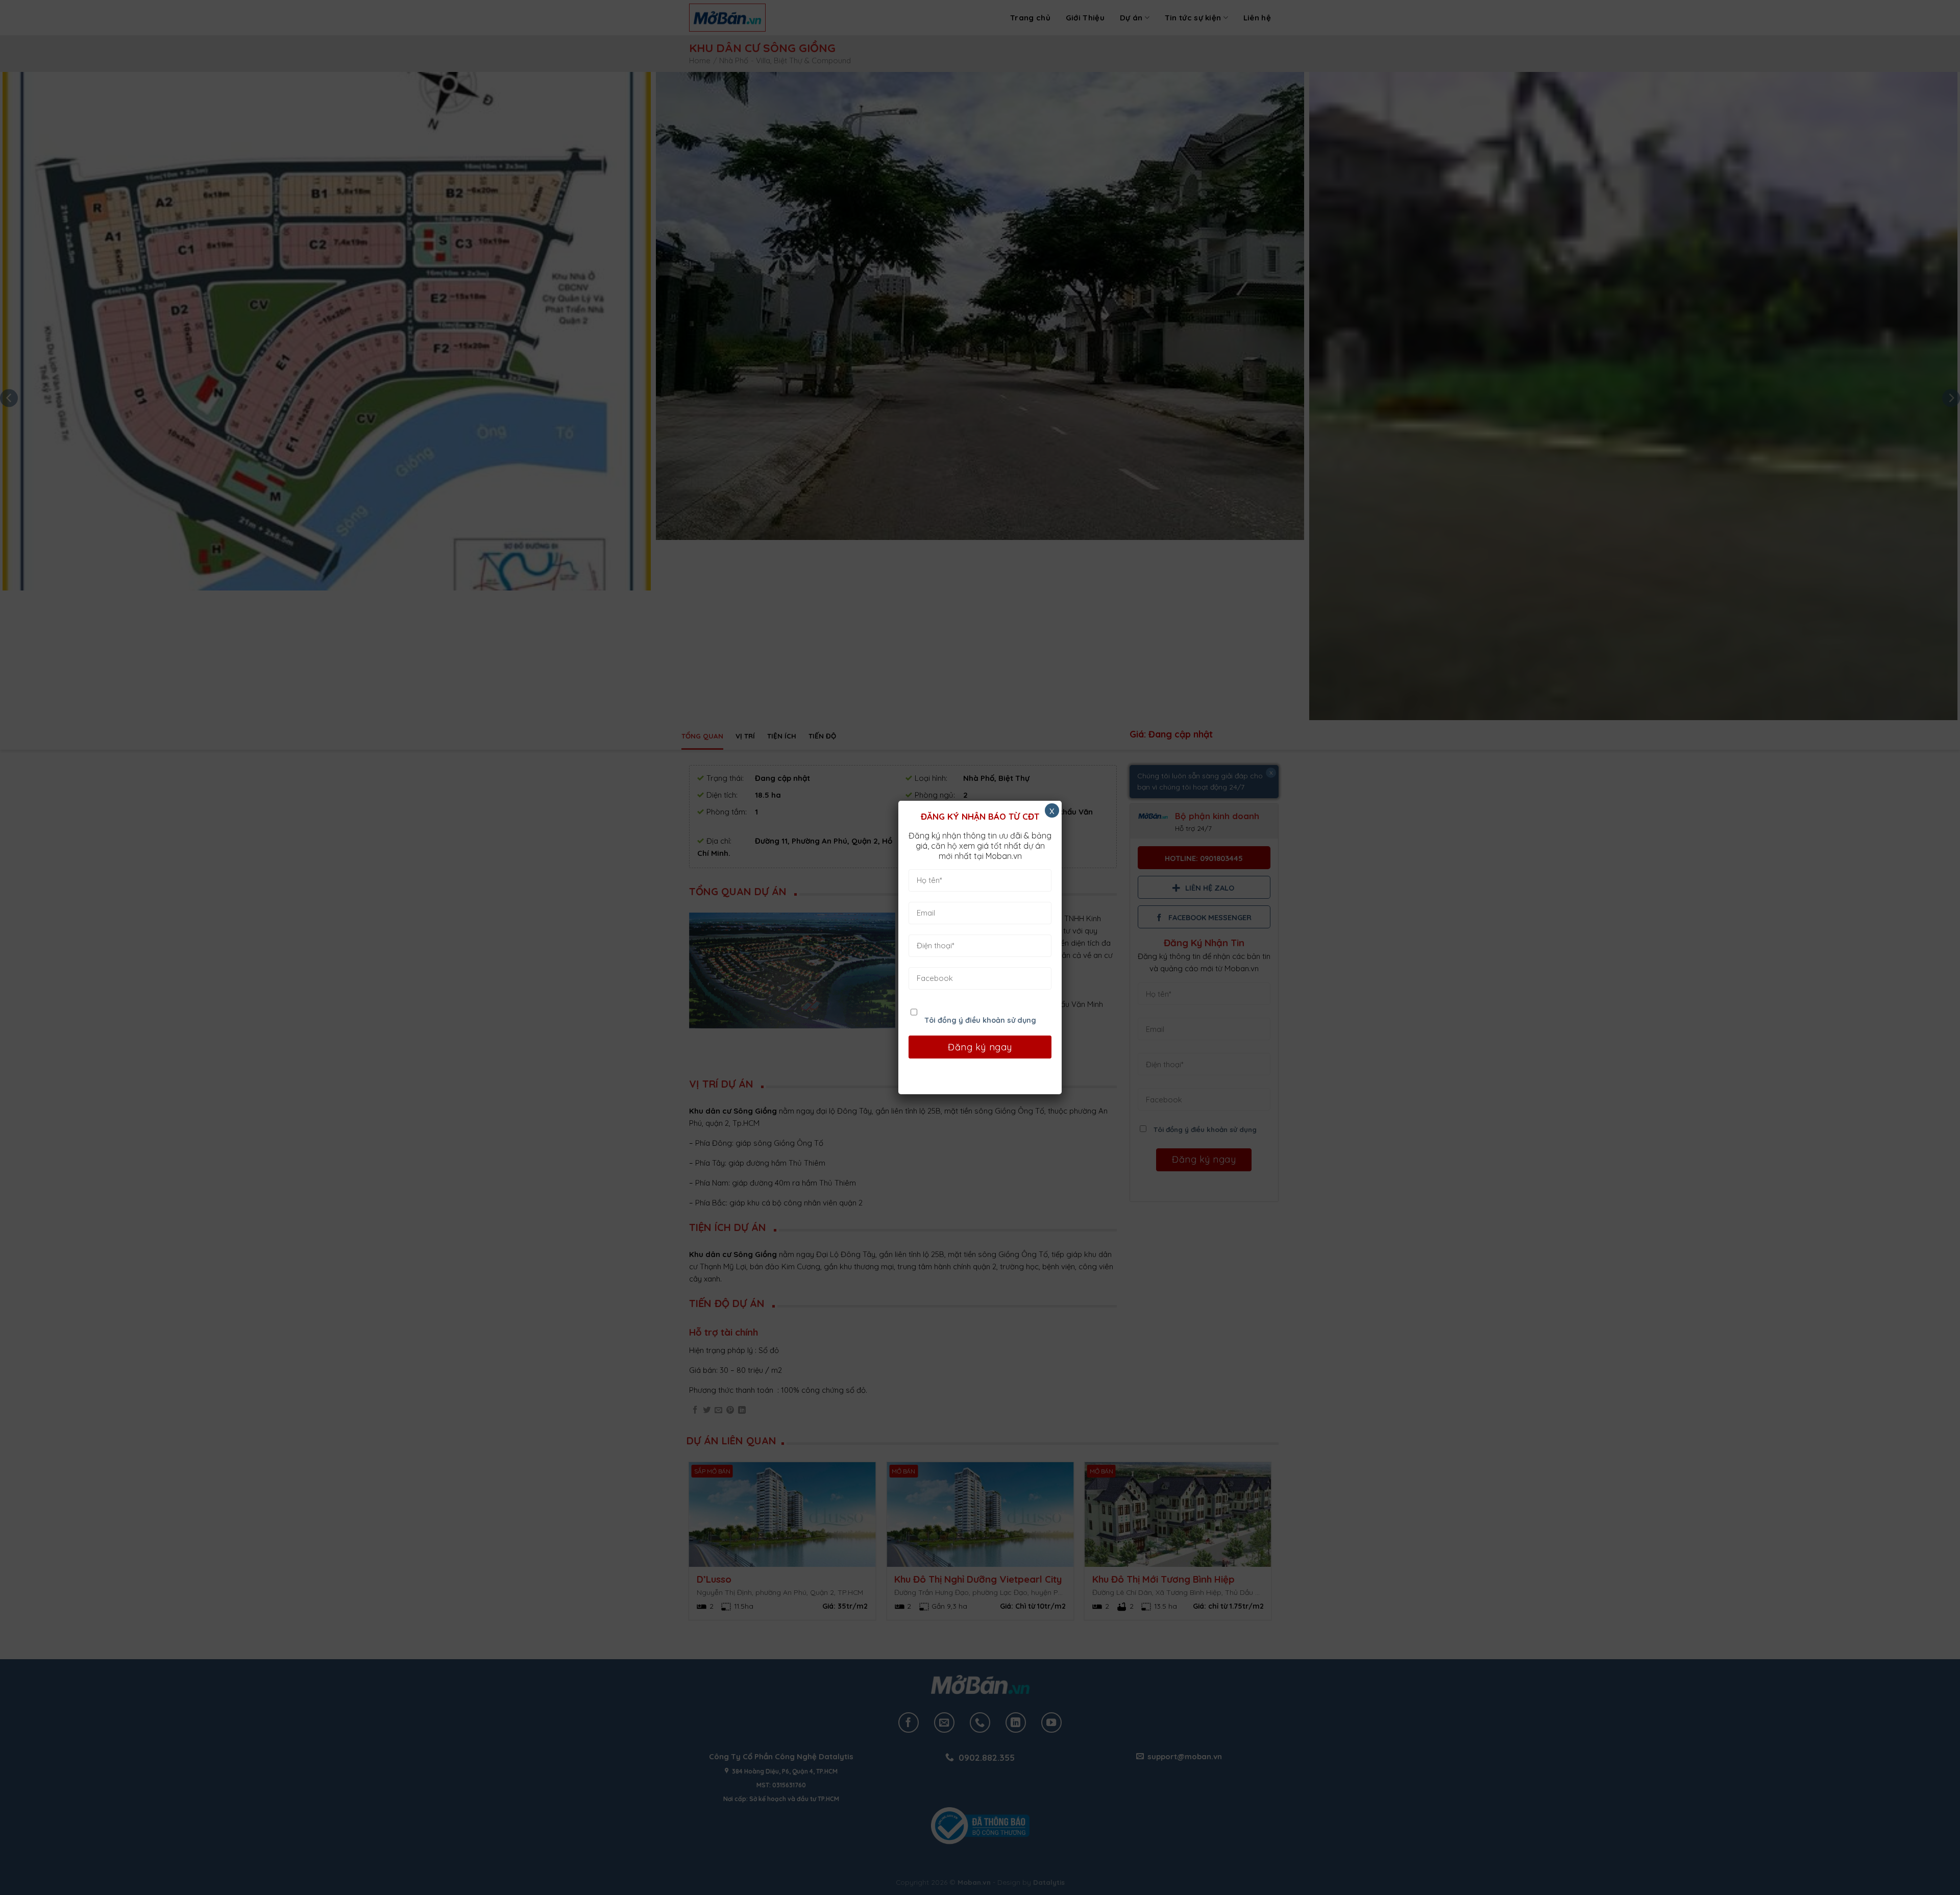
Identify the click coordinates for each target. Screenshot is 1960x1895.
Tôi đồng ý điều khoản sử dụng (980, 1020)
